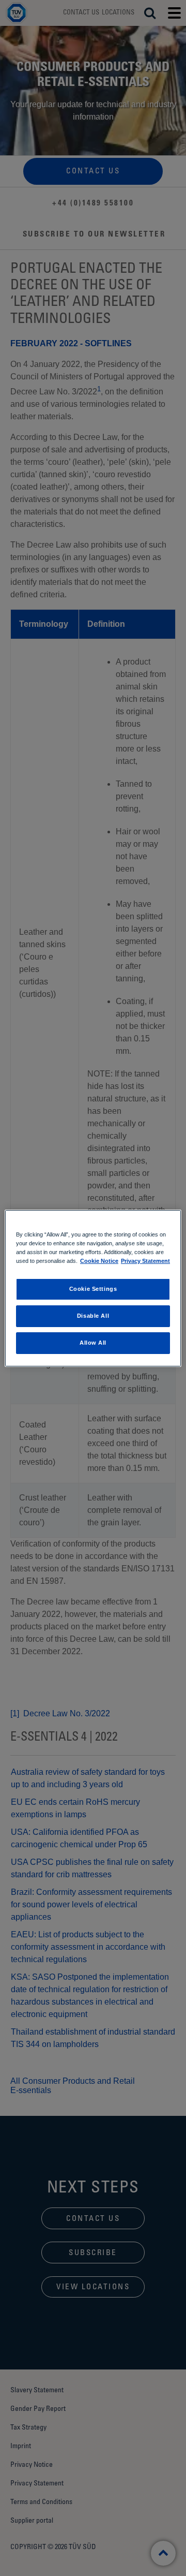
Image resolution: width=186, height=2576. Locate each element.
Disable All (93, 1316)
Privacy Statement (145, 1261)
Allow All (93, 1343)
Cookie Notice (99, 1261)
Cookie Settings (93, 1289)
